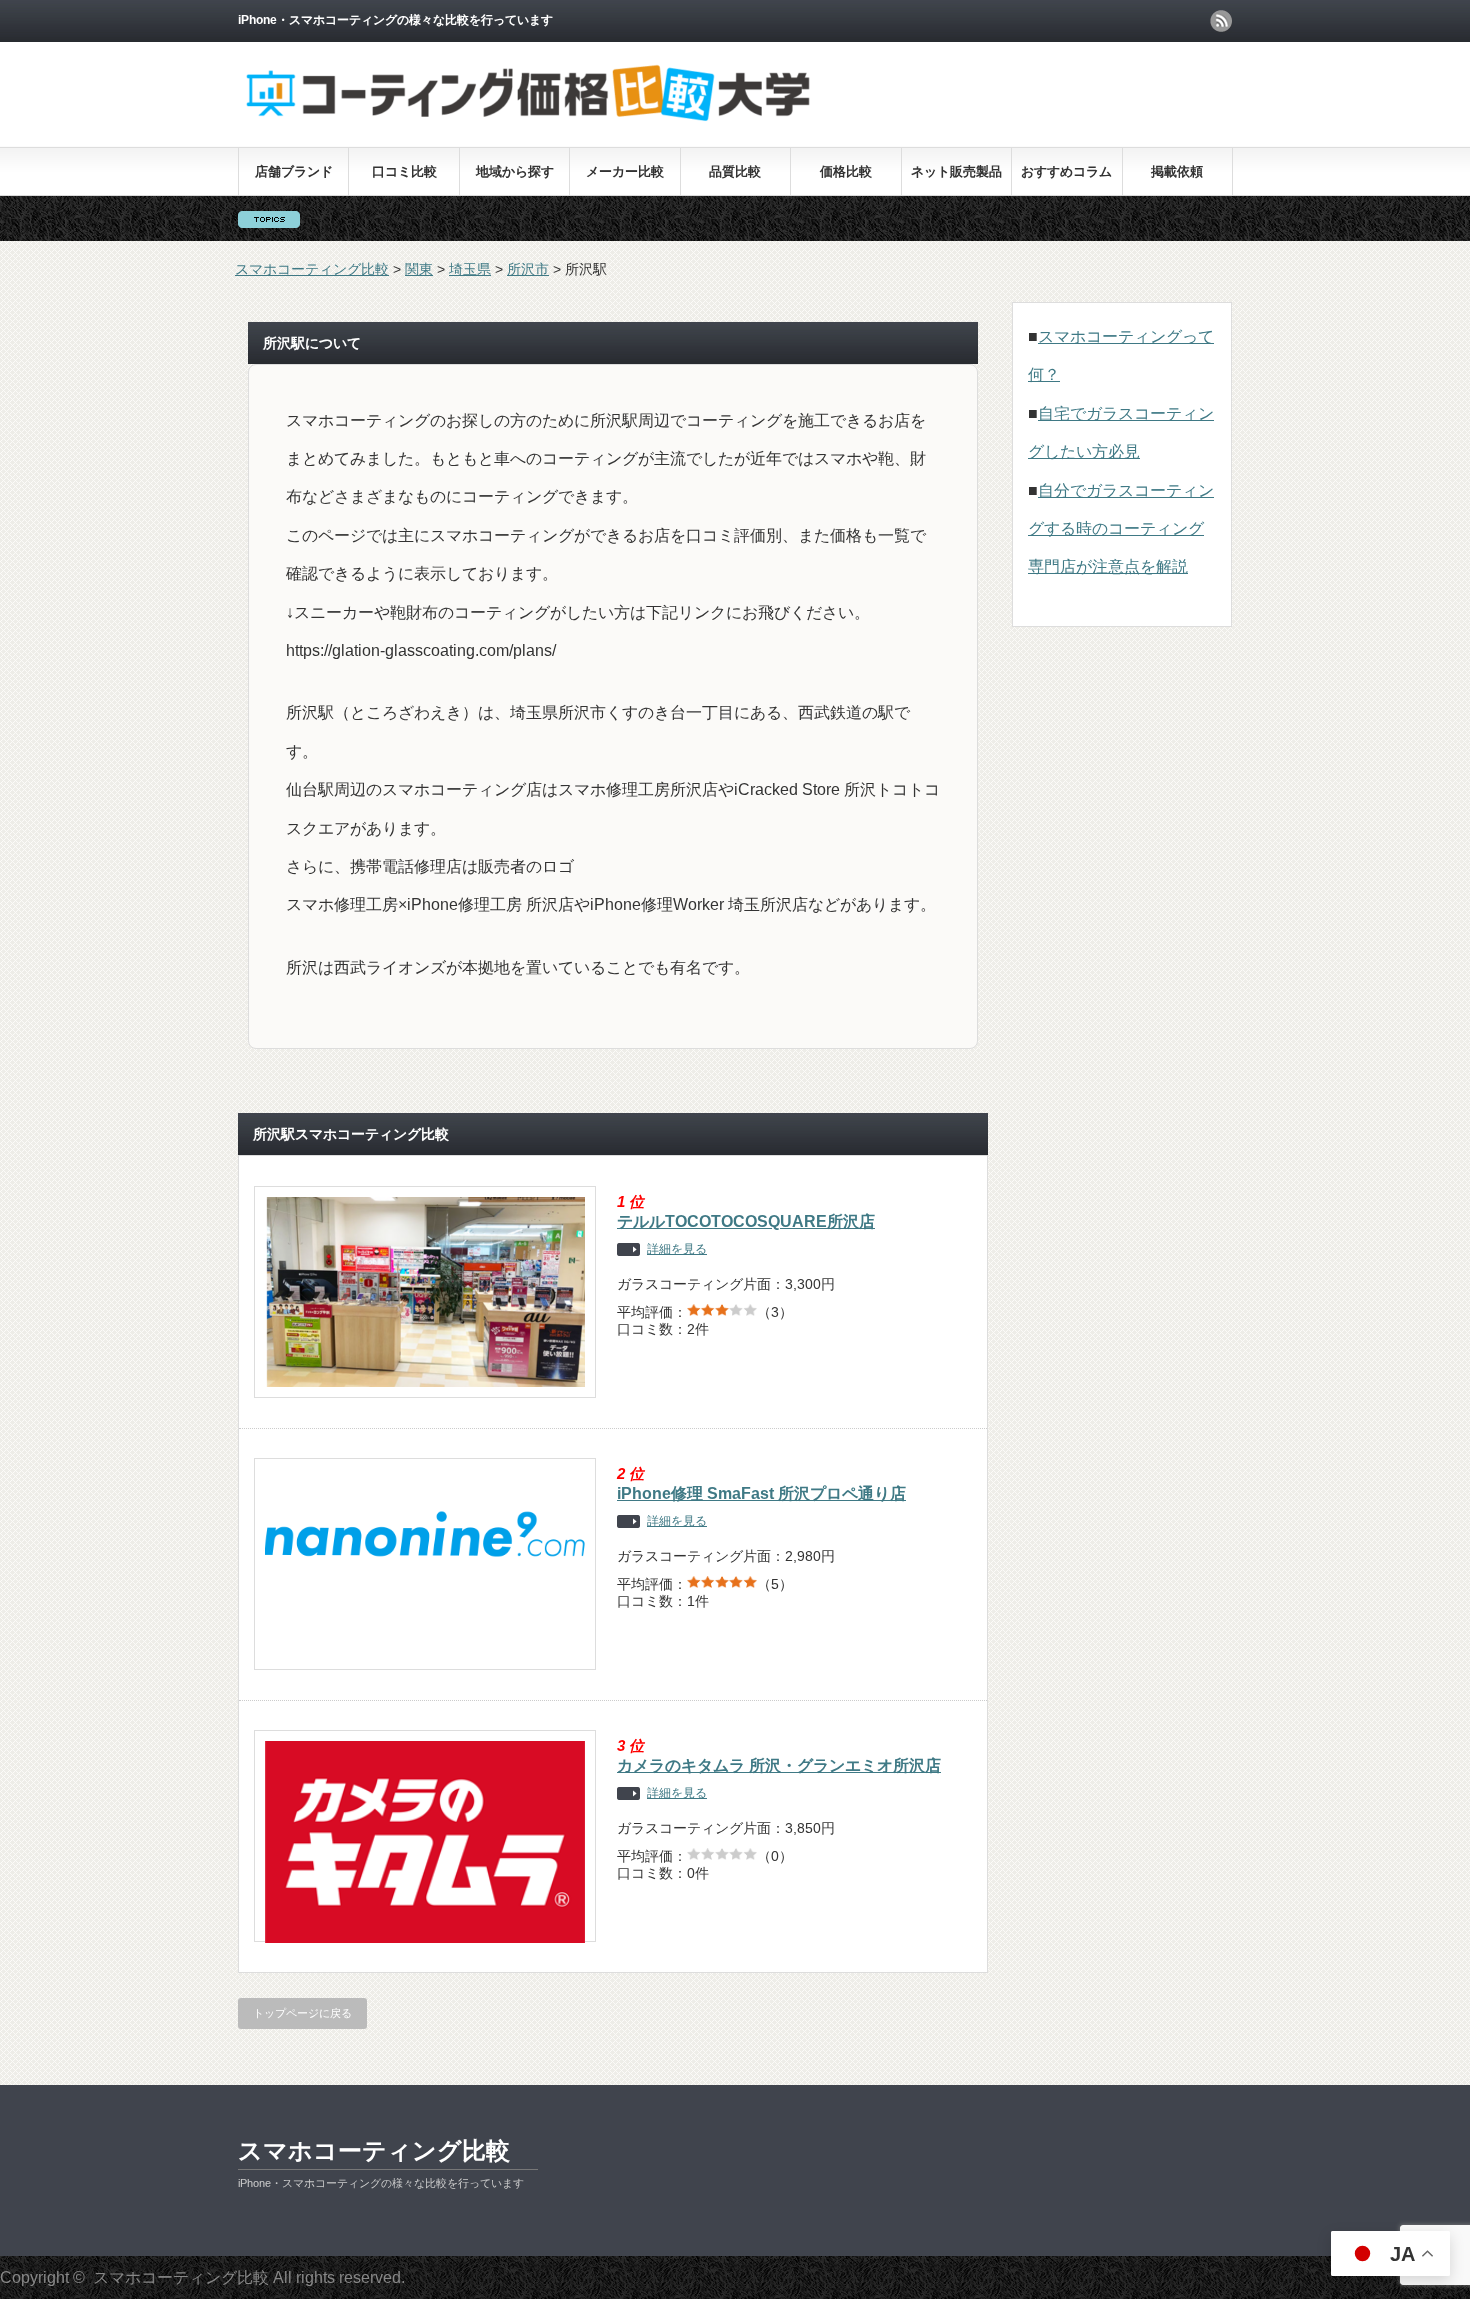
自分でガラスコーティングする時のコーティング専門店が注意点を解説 (1121, 529)
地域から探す (515, 171)
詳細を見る (677, 1249)
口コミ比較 (404, 171)
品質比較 (735, 171)
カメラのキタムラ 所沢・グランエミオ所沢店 (779, 1765)
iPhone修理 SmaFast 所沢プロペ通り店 (761, 1493)
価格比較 (846, 171)
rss (1221, 21)
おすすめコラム (1066, 171)
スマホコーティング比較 (374, 2150)
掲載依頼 (1177, 171)
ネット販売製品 (956, 171)
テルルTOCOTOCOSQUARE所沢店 (746, 1221)
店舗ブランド (294, 171)
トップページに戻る (302, 2013)
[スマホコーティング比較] (528, 119)
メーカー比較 (625, 171)
